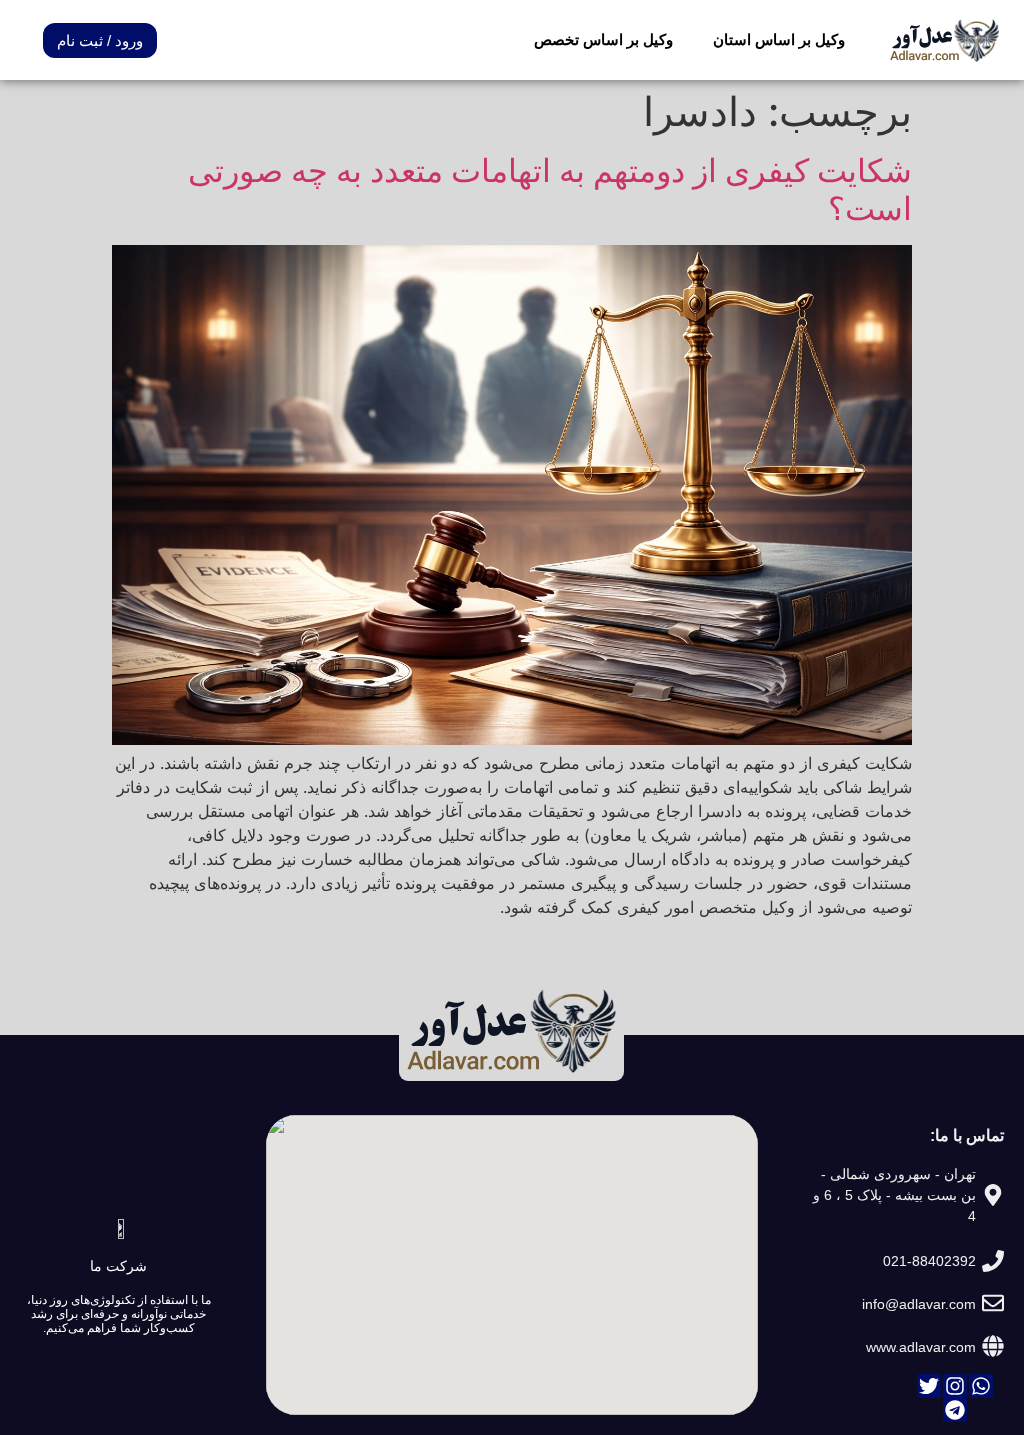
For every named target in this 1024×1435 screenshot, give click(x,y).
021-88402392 (929, 1261)
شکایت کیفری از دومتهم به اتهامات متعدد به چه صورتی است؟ (550, 189)
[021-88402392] (993, 1261)
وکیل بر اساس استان (779, 39)
